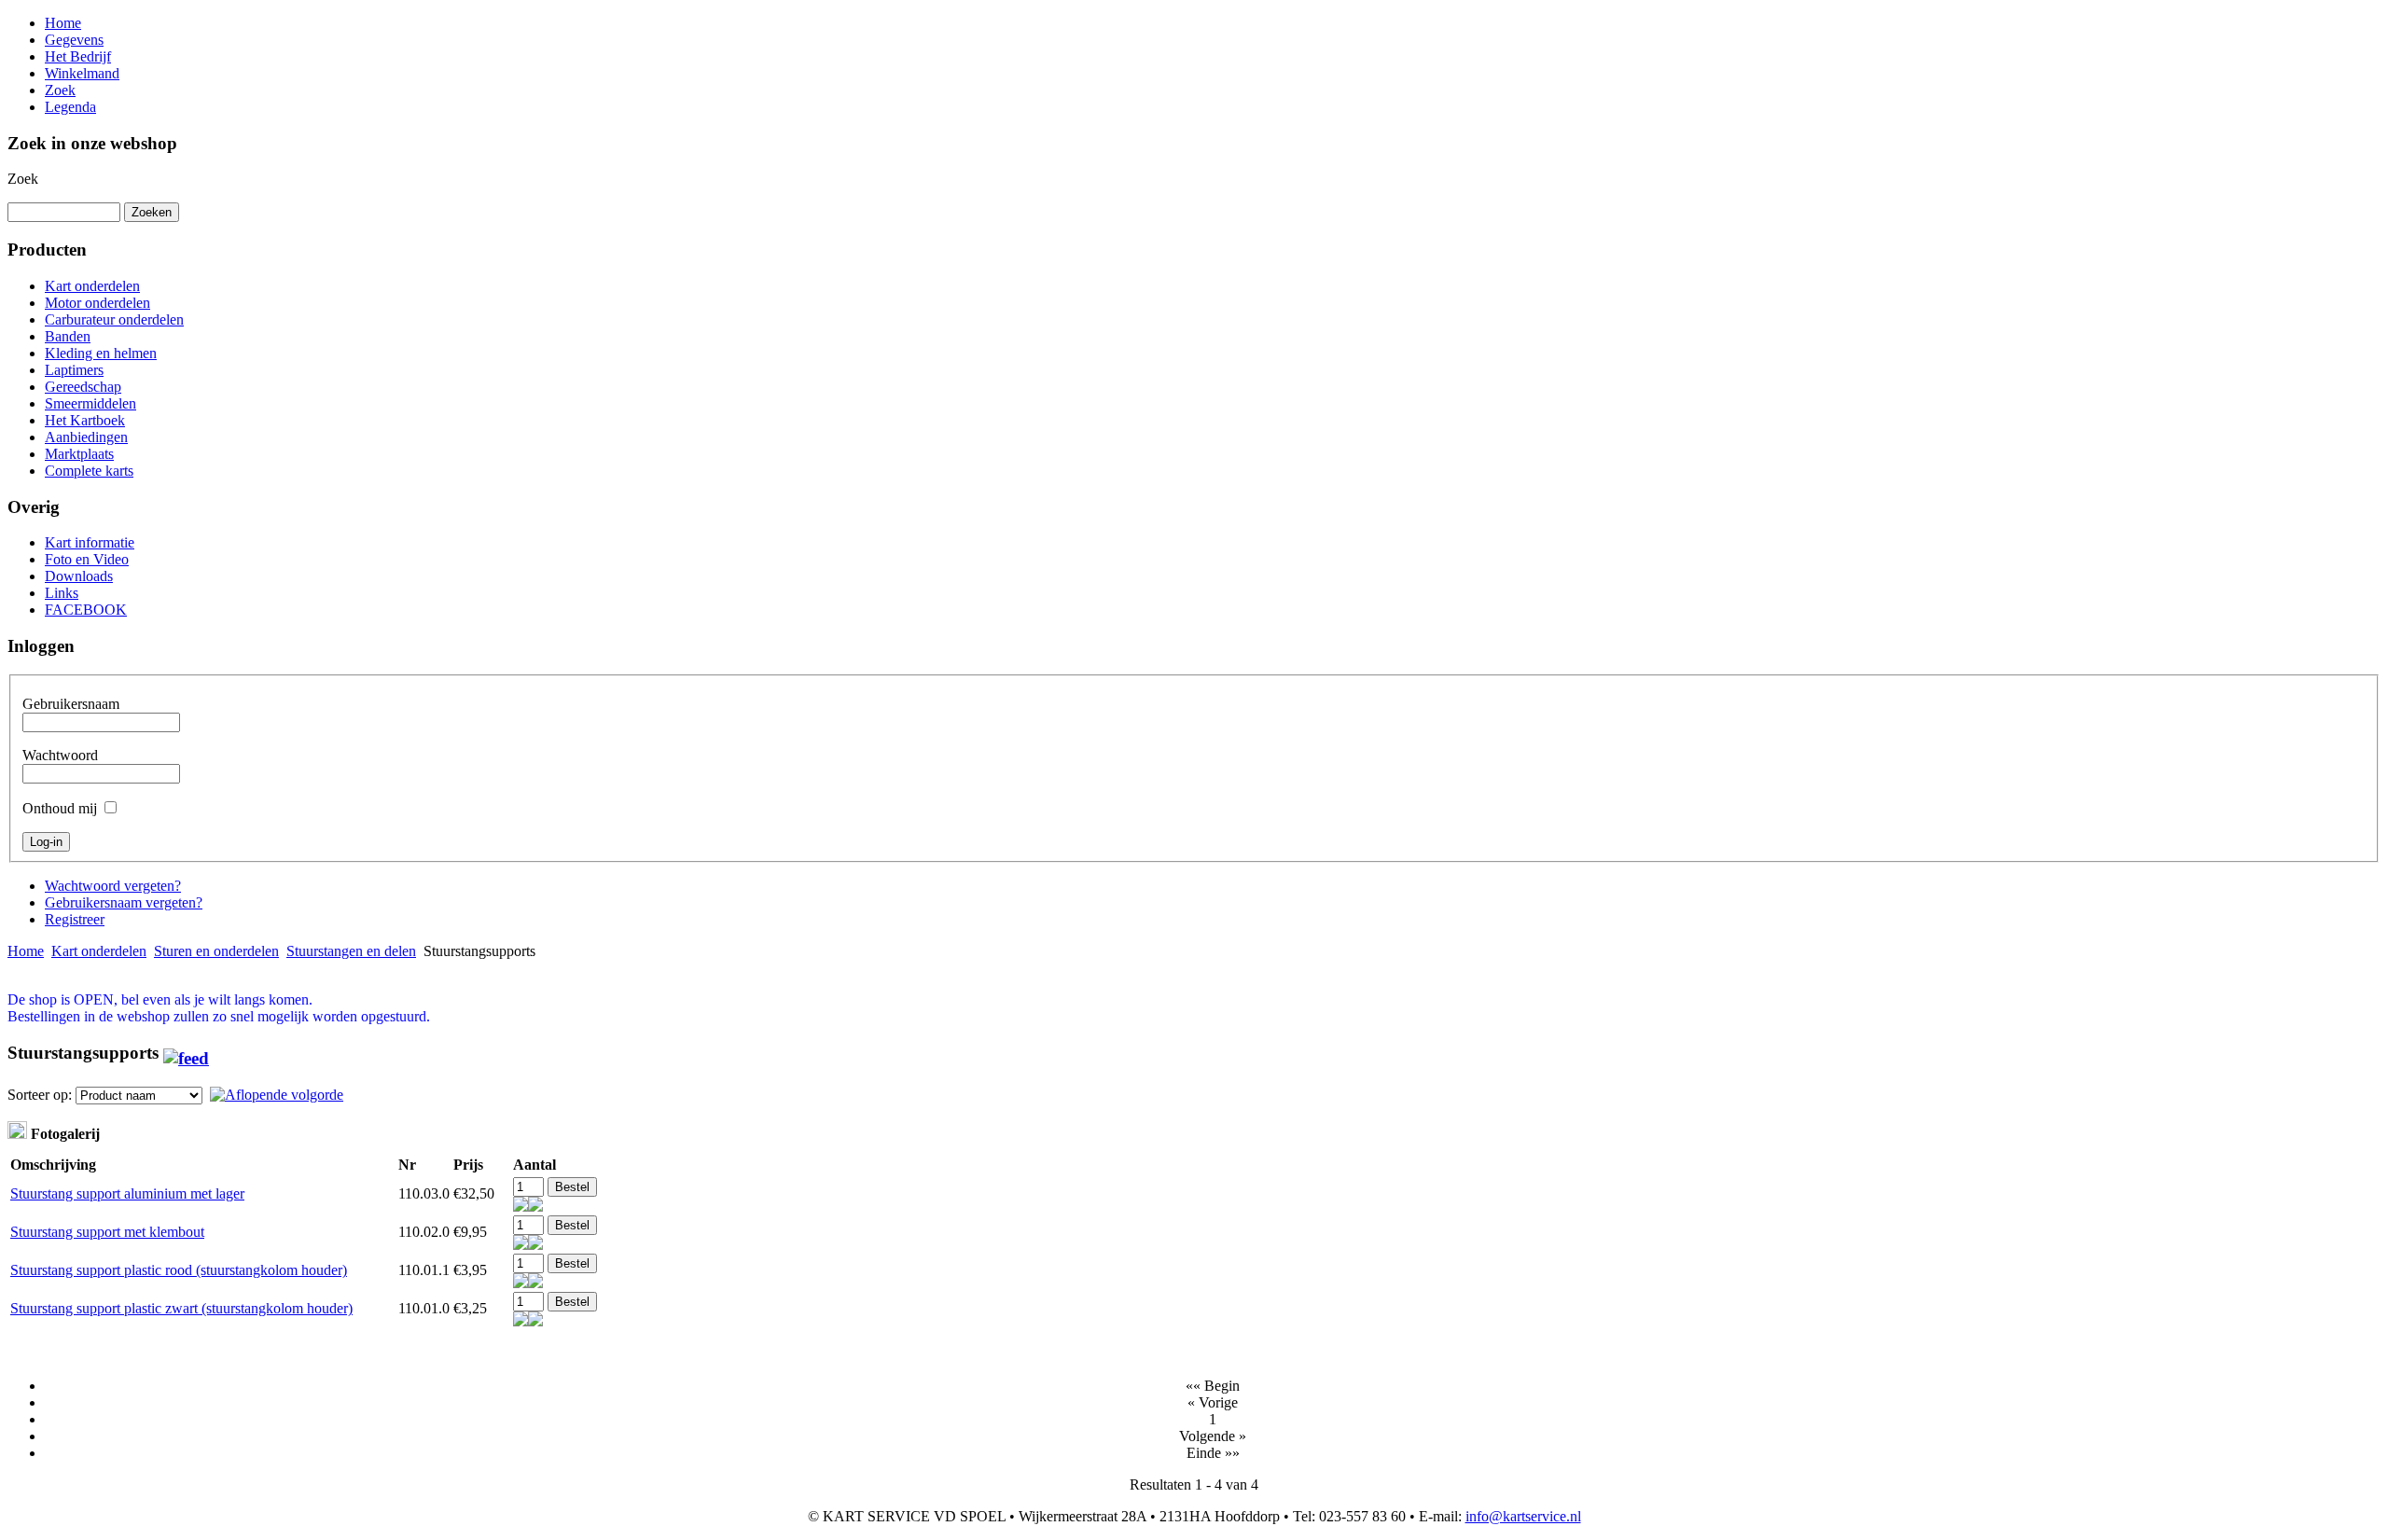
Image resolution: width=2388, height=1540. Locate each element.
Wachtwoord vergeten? (113, 886)
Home (26, 951)
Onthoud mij (60, 808)
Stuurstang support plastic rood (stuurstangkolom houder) (179, 1270)
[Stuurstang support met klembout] (521, 1245)
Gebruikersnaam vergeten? (124, 902)
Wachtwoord (60, 755)
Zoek (23, 179)
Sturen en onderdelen (216, 951)
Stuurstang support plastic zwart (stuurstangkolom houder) (181, 1308)
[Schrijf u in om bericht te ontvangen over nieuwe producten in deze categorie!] (186, 1053)
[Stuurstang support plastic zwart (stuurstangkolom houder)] (521, 1321)
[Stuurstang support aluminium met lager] (521, 1207)
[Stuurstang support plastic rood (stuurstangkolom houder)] (521, 1283)
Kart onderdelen (99, 951)
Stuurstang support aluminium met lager (127, 1193)
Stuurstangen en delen (351, 951)
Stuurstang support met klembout (107, 1232)
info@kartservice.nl (1523, 1516)
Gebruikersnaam (71, 704)
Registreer (75, 919)
